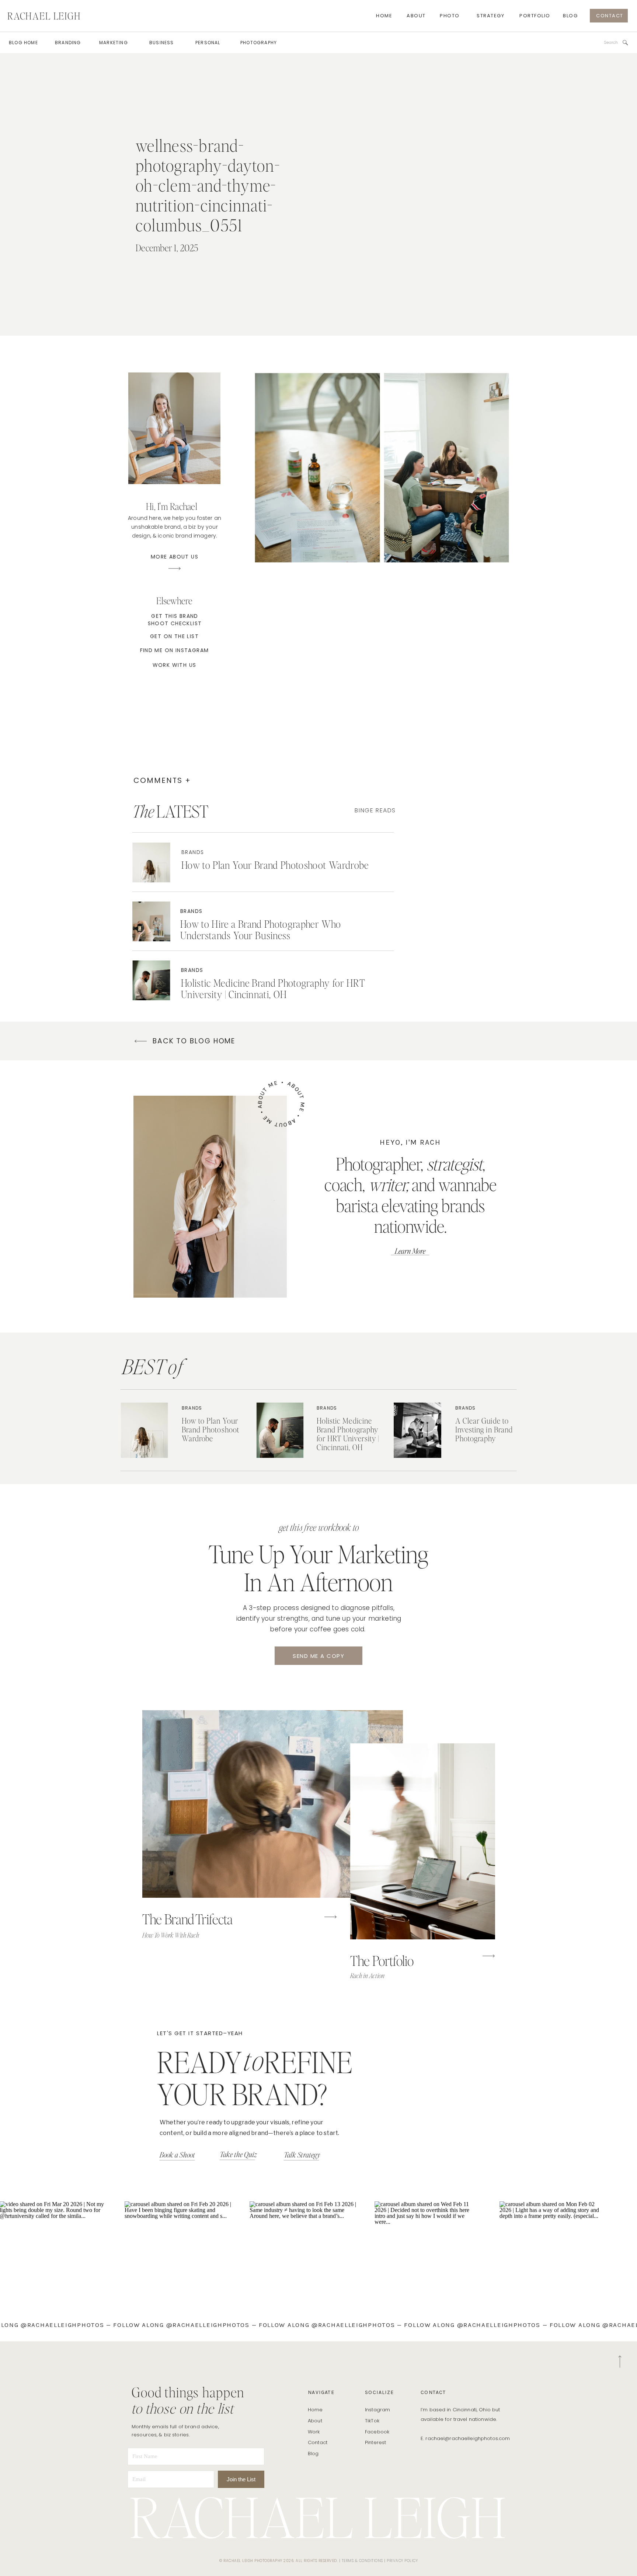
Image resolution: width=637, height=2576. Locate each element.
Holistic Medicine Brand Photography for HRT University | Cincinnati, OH (273, 988)
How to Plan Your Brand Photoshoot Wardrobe (275, 865)
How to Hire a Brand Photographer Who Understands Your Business (261, 929)
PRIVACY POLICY (402, 2561)
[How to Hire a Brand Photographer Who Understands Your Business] (151, 921)
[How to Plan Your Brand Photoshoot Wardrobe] (151, 862)
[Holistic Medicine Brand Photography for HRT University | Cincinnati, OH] (151, 980)
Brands (193, 852)
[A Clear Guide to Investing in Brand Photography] (417, 1430)
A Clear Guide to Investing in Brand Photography (484, 1429)
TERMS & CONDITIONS (362, 2561)
